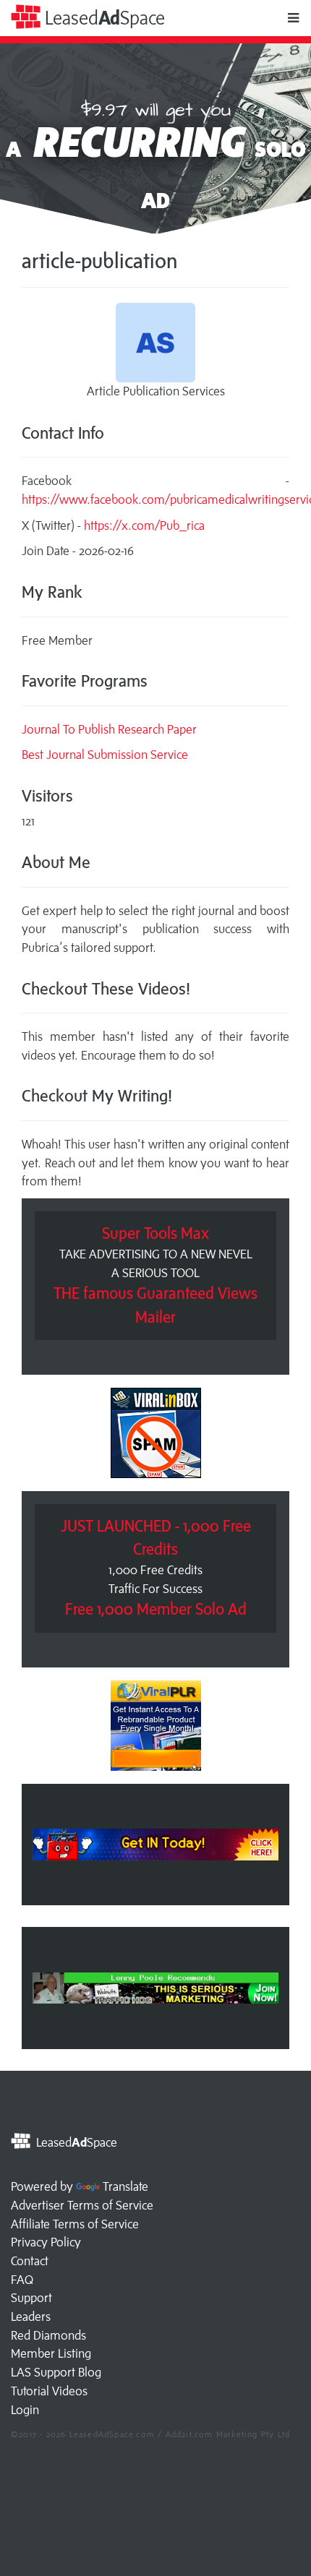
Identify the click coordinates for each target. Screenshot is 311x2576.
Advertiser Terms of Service (82, 2205)
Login (25, 2410)
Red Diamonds (48, 2335)
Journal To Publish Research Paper (109, 729)
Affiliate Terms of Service (75, 2224)
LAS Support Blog (56, 2372)
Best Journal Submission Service (105, 755)
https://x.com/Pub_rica (144, 525)
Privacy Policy (46, 2242)
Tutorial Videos (49, 2391)
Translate (125, 2186)
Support (31, 2298)
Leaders (31, 2317)
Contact (30, 2261)
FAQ (22, 2280)
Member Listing (51, 2353)
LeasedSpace (103, 18)
